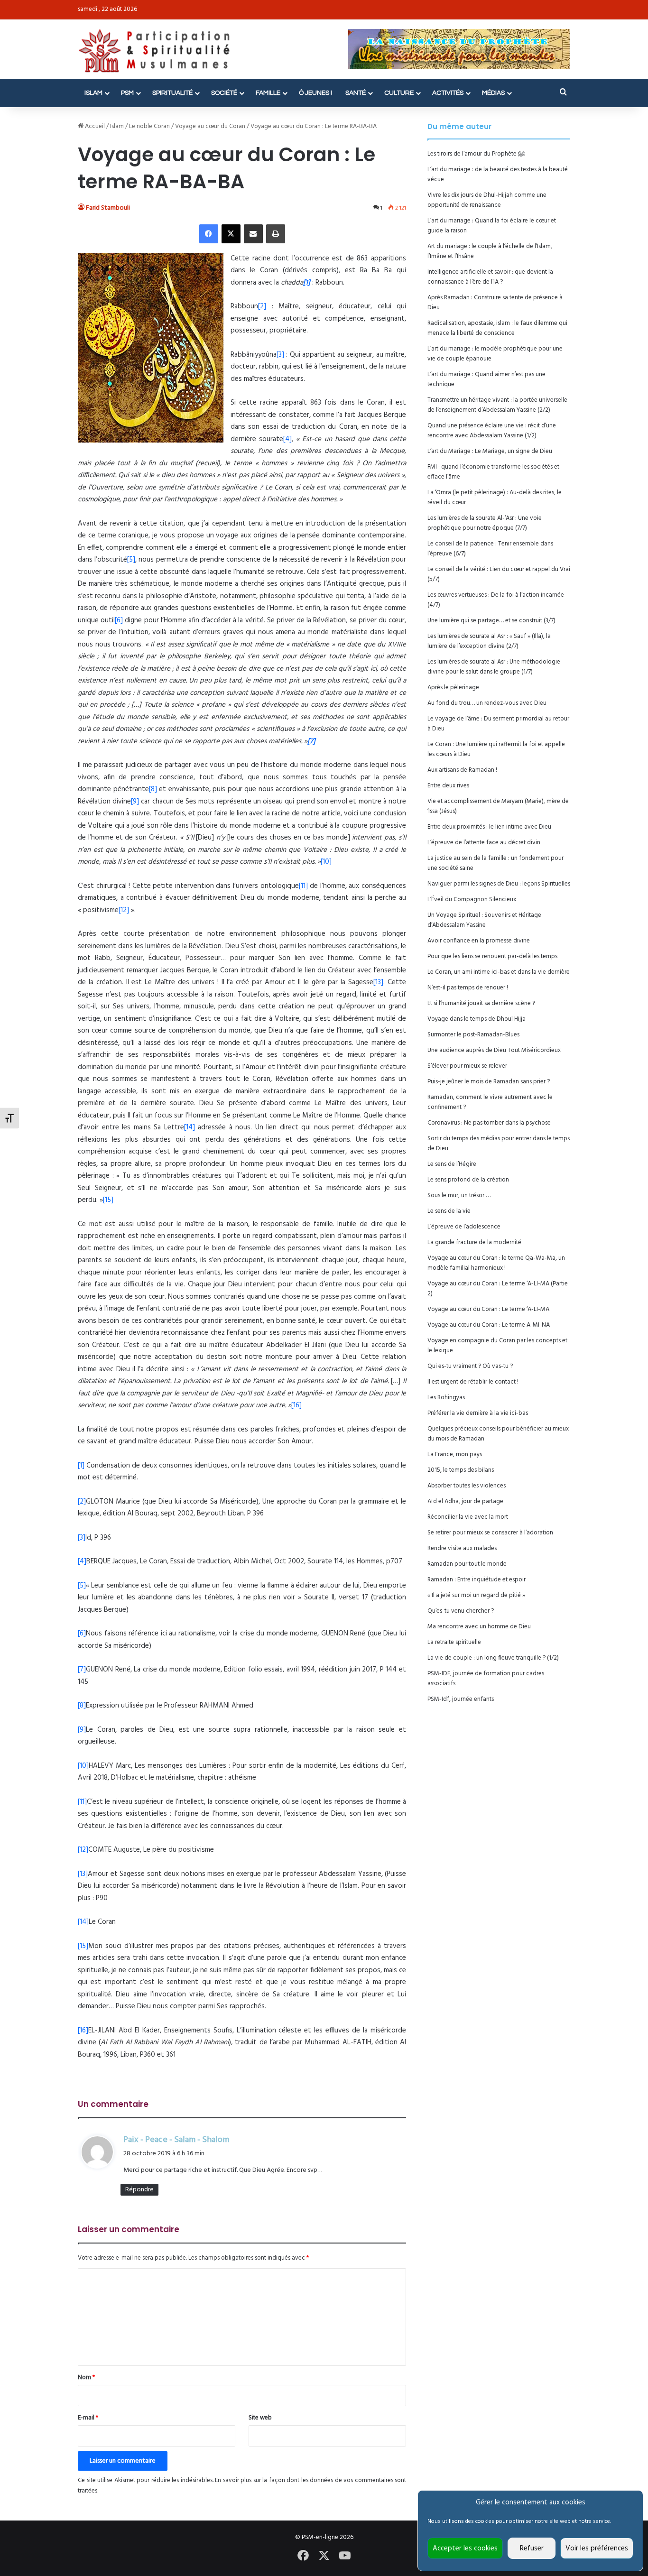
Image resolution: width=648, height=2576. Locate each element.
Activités (448, 93)
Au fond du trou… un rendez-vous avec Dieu (487, 703)
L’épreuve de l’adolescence (464, 1227)
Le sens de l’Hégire (452, 1164)
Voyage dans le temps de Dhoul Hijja (477, 1019)
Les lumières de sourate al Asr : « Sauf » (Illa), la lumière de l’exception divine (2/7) (489, 641)
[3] (280, 355)
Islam (93, 93)
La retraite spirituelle (454, 1642)
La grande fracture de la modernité (474, 1242)
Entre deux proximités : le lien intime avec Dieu (489, 827)
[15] (108, 1200)
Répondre (139, 2190)
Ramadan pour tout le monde (467, 1564)
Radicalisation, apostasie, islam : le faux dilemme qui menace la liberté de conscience (497, 328)
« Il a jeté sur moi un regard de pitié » (476, 1595)
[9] (135, 802)
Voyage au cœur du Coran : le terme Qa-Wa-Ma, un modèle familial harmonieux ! (496, 1263)
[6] (119, 620)
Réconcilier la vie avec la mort (468, 1517)
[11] (303, 886)
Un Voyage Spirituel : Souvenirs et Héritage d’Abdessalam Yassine (484, 920)
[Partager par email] (253, 234)
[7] (82, 1670)
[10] (326, 862)
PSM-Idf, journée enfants (461, 1699)
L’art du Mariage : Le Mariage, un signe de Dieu (490, 451)
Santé (356, 93)
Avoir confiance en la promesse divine (479, 941)
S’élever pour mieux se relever (467, 1066)
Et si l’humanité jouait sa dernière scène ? (481, 1003)
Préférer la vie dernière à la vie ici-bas (478, 1413)
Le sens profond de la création (468, 1180)
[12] (124, 910)
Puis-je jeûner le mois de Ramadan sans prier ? (489, 1082)
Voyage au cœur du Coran (210, 126)
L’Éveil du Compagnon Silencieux (472, 900)
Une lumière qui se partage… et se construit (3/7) (491, 621)
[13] (378, 982)
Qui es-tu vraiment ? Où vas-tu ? (470, 1366)
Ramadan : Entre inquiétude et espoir (477, 1580)
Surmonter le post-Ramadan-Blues (473, 1035)
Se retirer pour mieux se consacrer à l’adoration (490, 1533)
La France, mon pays (455, 1454)
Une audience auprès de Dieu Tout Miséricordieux (494, 1050)
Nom (86, 2377)
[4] (287, 439)
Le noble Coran (149, 126)
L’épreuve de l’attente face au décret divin (484, 843)
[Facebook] (209, 234)
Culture (399, 93)
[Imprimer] (276, 234)
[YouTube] (345, 2556)
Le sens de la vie (449, 1211)
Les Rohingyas (446, 1398)
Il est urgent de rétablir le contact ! (473, 1382)
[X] (231, 234)
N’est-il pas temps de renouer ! (468, 988)
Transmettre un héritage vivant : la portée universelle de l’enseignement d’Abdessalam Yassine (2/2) (497, 405)
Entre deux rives (448, 786)
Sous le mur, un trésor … (459, 1196)
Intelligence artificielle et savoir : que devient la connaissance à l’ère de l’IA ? (490, 277)
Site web (260, 2418)
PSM (127, 93)
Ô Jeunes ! (315, 93)
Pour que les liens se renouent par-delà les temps (492, 956)
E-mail (88, 2418)
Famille (268, 93)
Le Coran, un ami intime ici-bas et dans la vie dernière (499, 972)
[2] (262, 306)
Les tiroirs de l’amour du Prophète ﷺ (476, 154)
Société (224, 93)
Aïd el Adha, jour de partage (465, 1501)
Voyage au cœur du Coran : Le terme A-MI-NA (489, 1325)
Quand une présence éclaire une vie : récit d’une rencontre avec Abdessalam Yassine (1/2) (492, 431)
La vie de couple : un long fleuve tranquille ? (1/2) (493, 1658)
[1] (81, 1466)
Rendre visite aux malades (462, 1548)
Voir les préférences (597, 2548)
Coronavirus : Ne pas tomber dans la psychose (489, 1123)
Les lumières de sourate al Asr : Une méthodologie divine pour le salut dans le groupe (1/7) (494, 667)
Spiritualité (172, 93)
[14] (190, 1127)
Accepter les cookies (465, 2548)
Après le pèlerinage (453, 688)
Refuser (532, 2548)
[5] (131, 560)
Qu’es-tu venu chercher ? (461, 1611)
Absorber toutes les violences (467, 1486)
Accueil (94, 126)
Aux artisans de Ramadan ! (462, 770)
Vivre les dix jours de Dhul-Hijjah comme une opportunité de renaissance (487, 200)
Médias (493, 93)
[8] (153, 789)
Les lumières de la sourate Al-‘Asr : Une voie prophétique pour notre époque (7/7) (485, 523)
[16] (296, 1405)
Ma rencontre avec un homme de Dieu (479, 1627)
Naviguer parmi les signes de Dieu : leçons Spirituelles (499, 884)
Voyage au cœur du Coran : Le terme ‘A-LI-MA (488, 1309)
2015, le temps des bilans (461, 1470)
